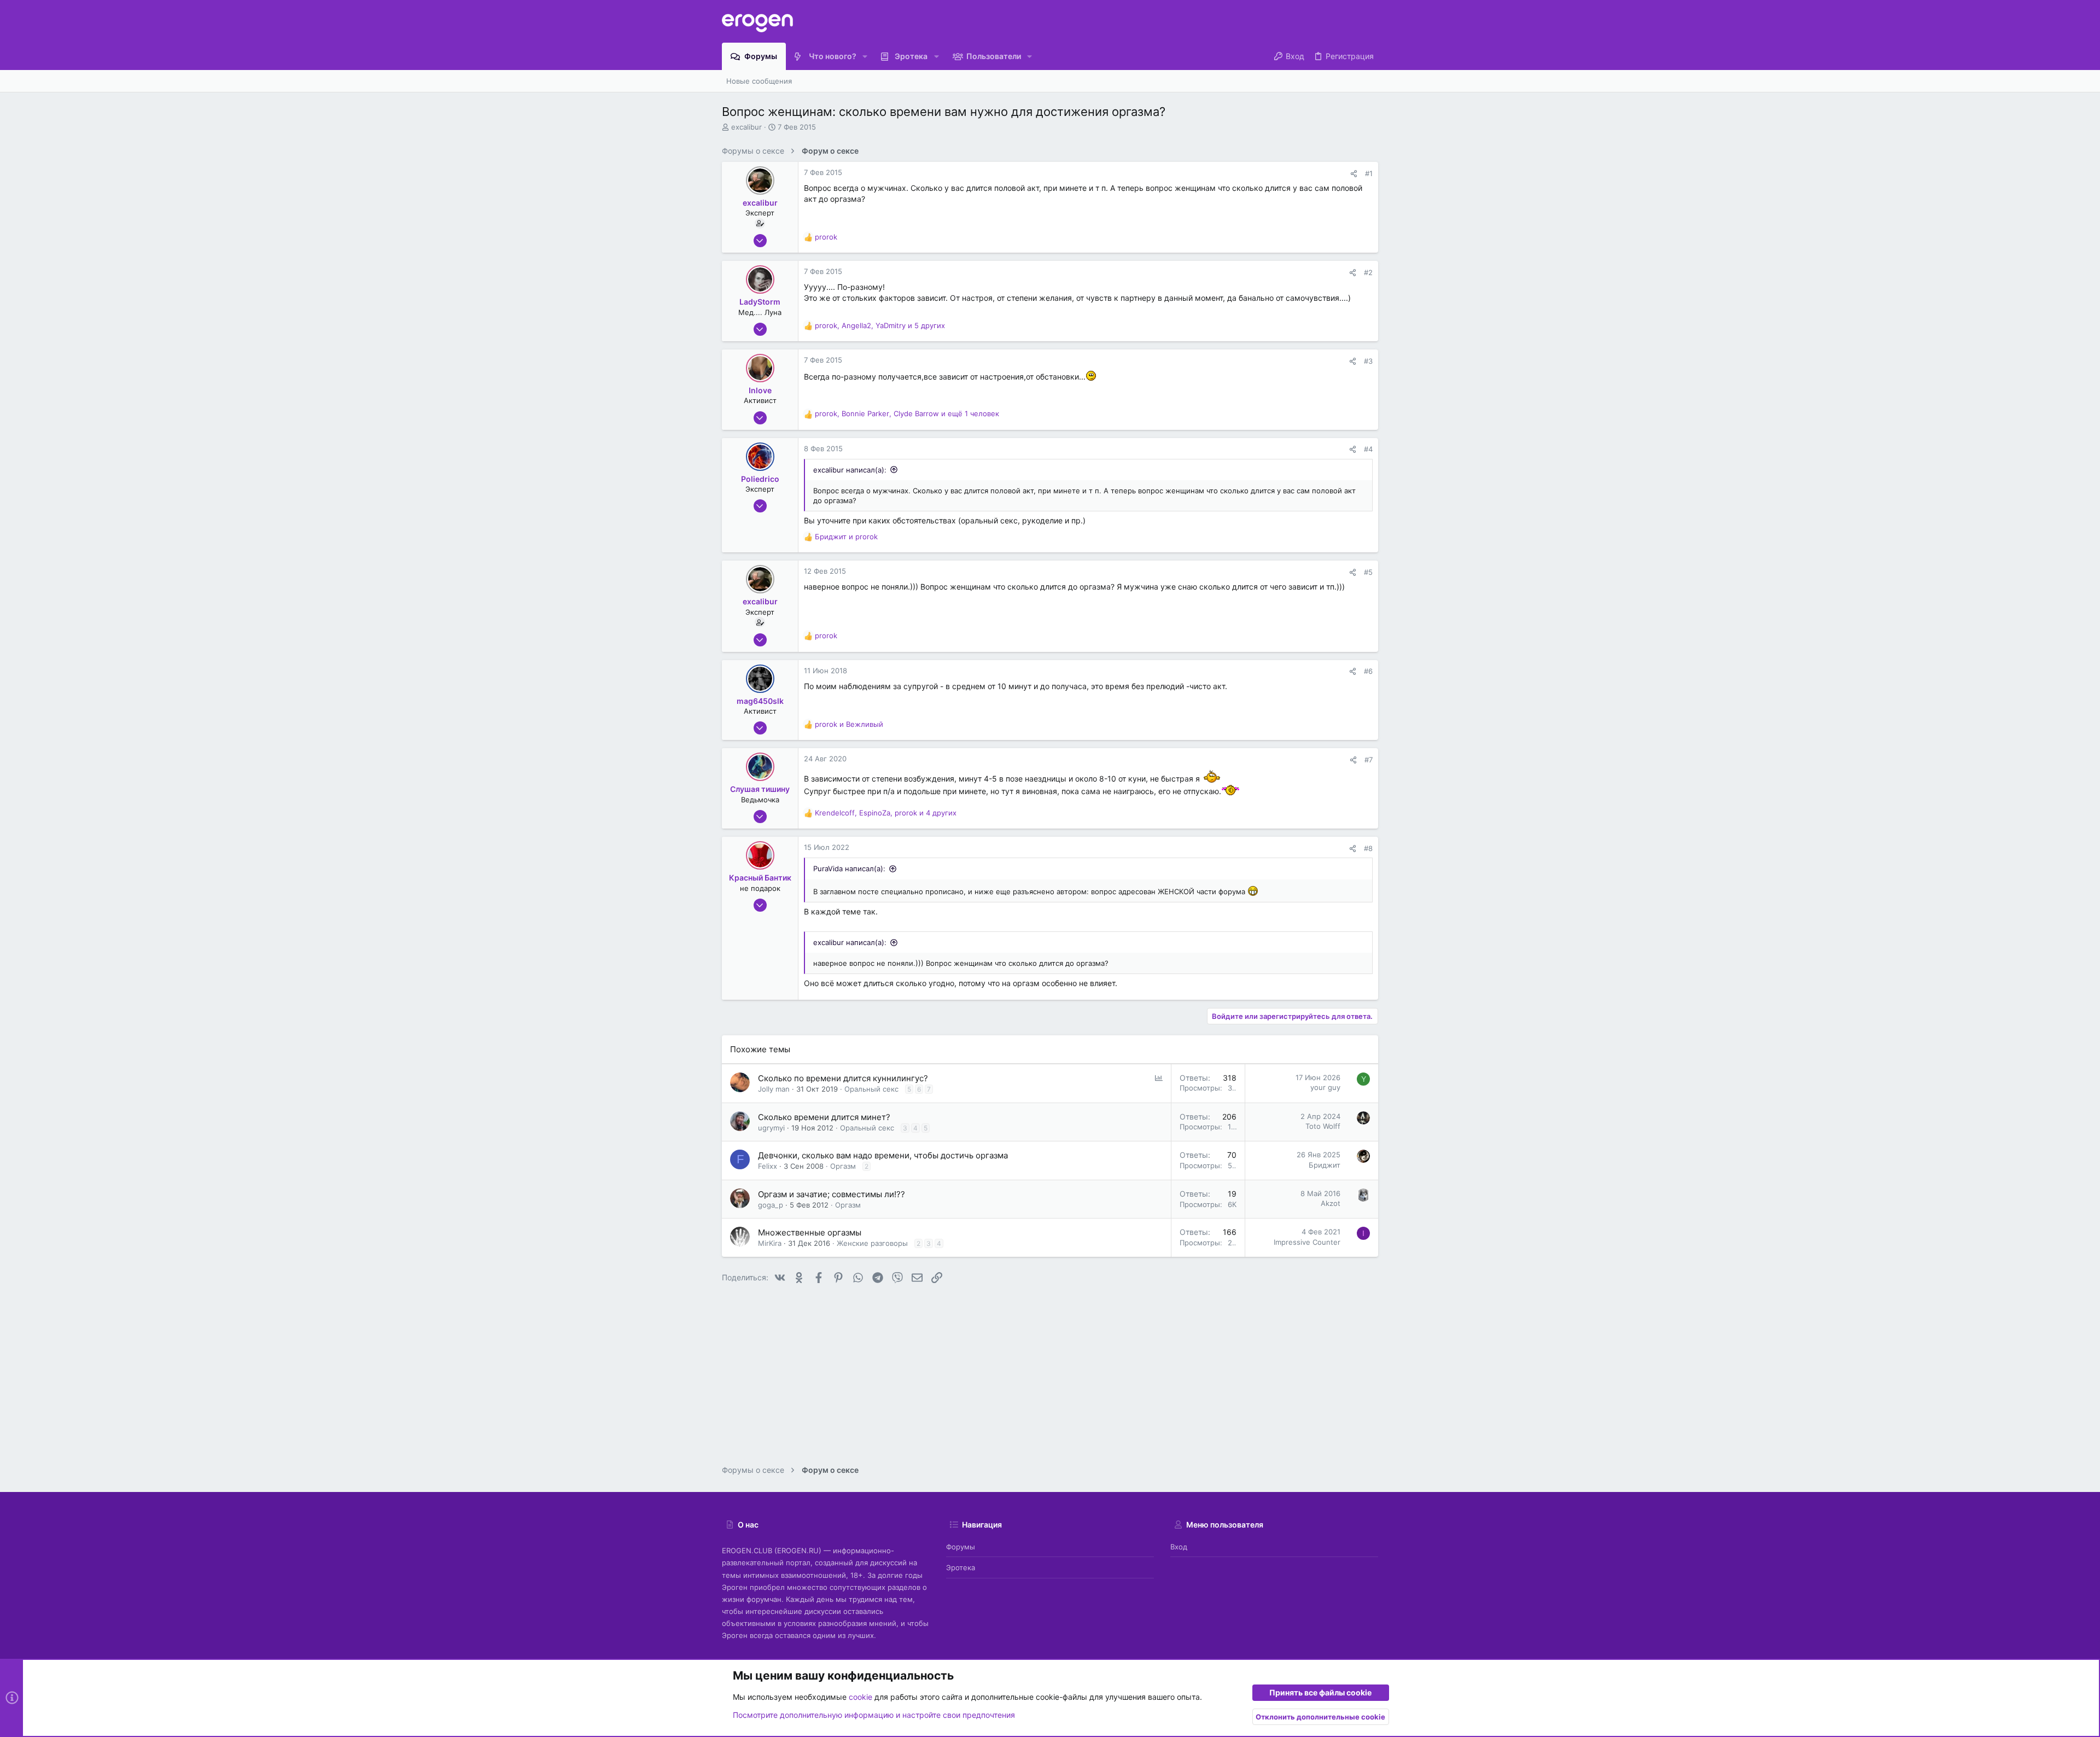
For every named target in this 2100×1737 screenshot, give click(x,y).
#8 (1368, 848)
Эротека (961, 1567)
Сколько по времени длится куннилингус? (843, 1078)
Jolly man (774, 1089)
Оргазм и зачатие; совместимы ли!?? (832, 1194)
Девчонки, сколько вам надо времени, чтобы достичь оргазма (883, 1155)
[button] (865, 56)
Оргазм (843, 1166)
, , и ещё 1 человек (907, 413)
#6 (1368, 671)
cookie (861, 1697)
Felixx (768, 1166)
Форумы (961, 1547)
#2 (1368, 272)
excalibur (746, 127)
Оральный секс (871, 1089)
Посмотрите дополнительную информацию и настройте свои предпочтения (874, 1715)
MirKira (770, 1243)
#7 (1369, 760)
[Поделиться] (1354, 174)
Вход (1179, 1547)
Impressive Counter (1307, 1242)
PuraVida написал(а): (849, 868)
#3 (1368, 361)
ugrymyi (771, 1128)
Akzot (1331, 1203)
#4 (1368, 449)
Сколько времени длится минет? (824, 1117)
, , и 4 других (886, 813)
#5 (1368, 572)
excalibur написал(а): (850, 470)
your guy (1325, 1087)
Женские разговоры (872, 1243)
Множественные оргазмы (810, 1232)
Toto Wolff (1323, 1126)
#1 (1369, 173)
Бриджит (1325, 1165)
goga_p (771, 1205)
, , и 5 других (880, 325)
